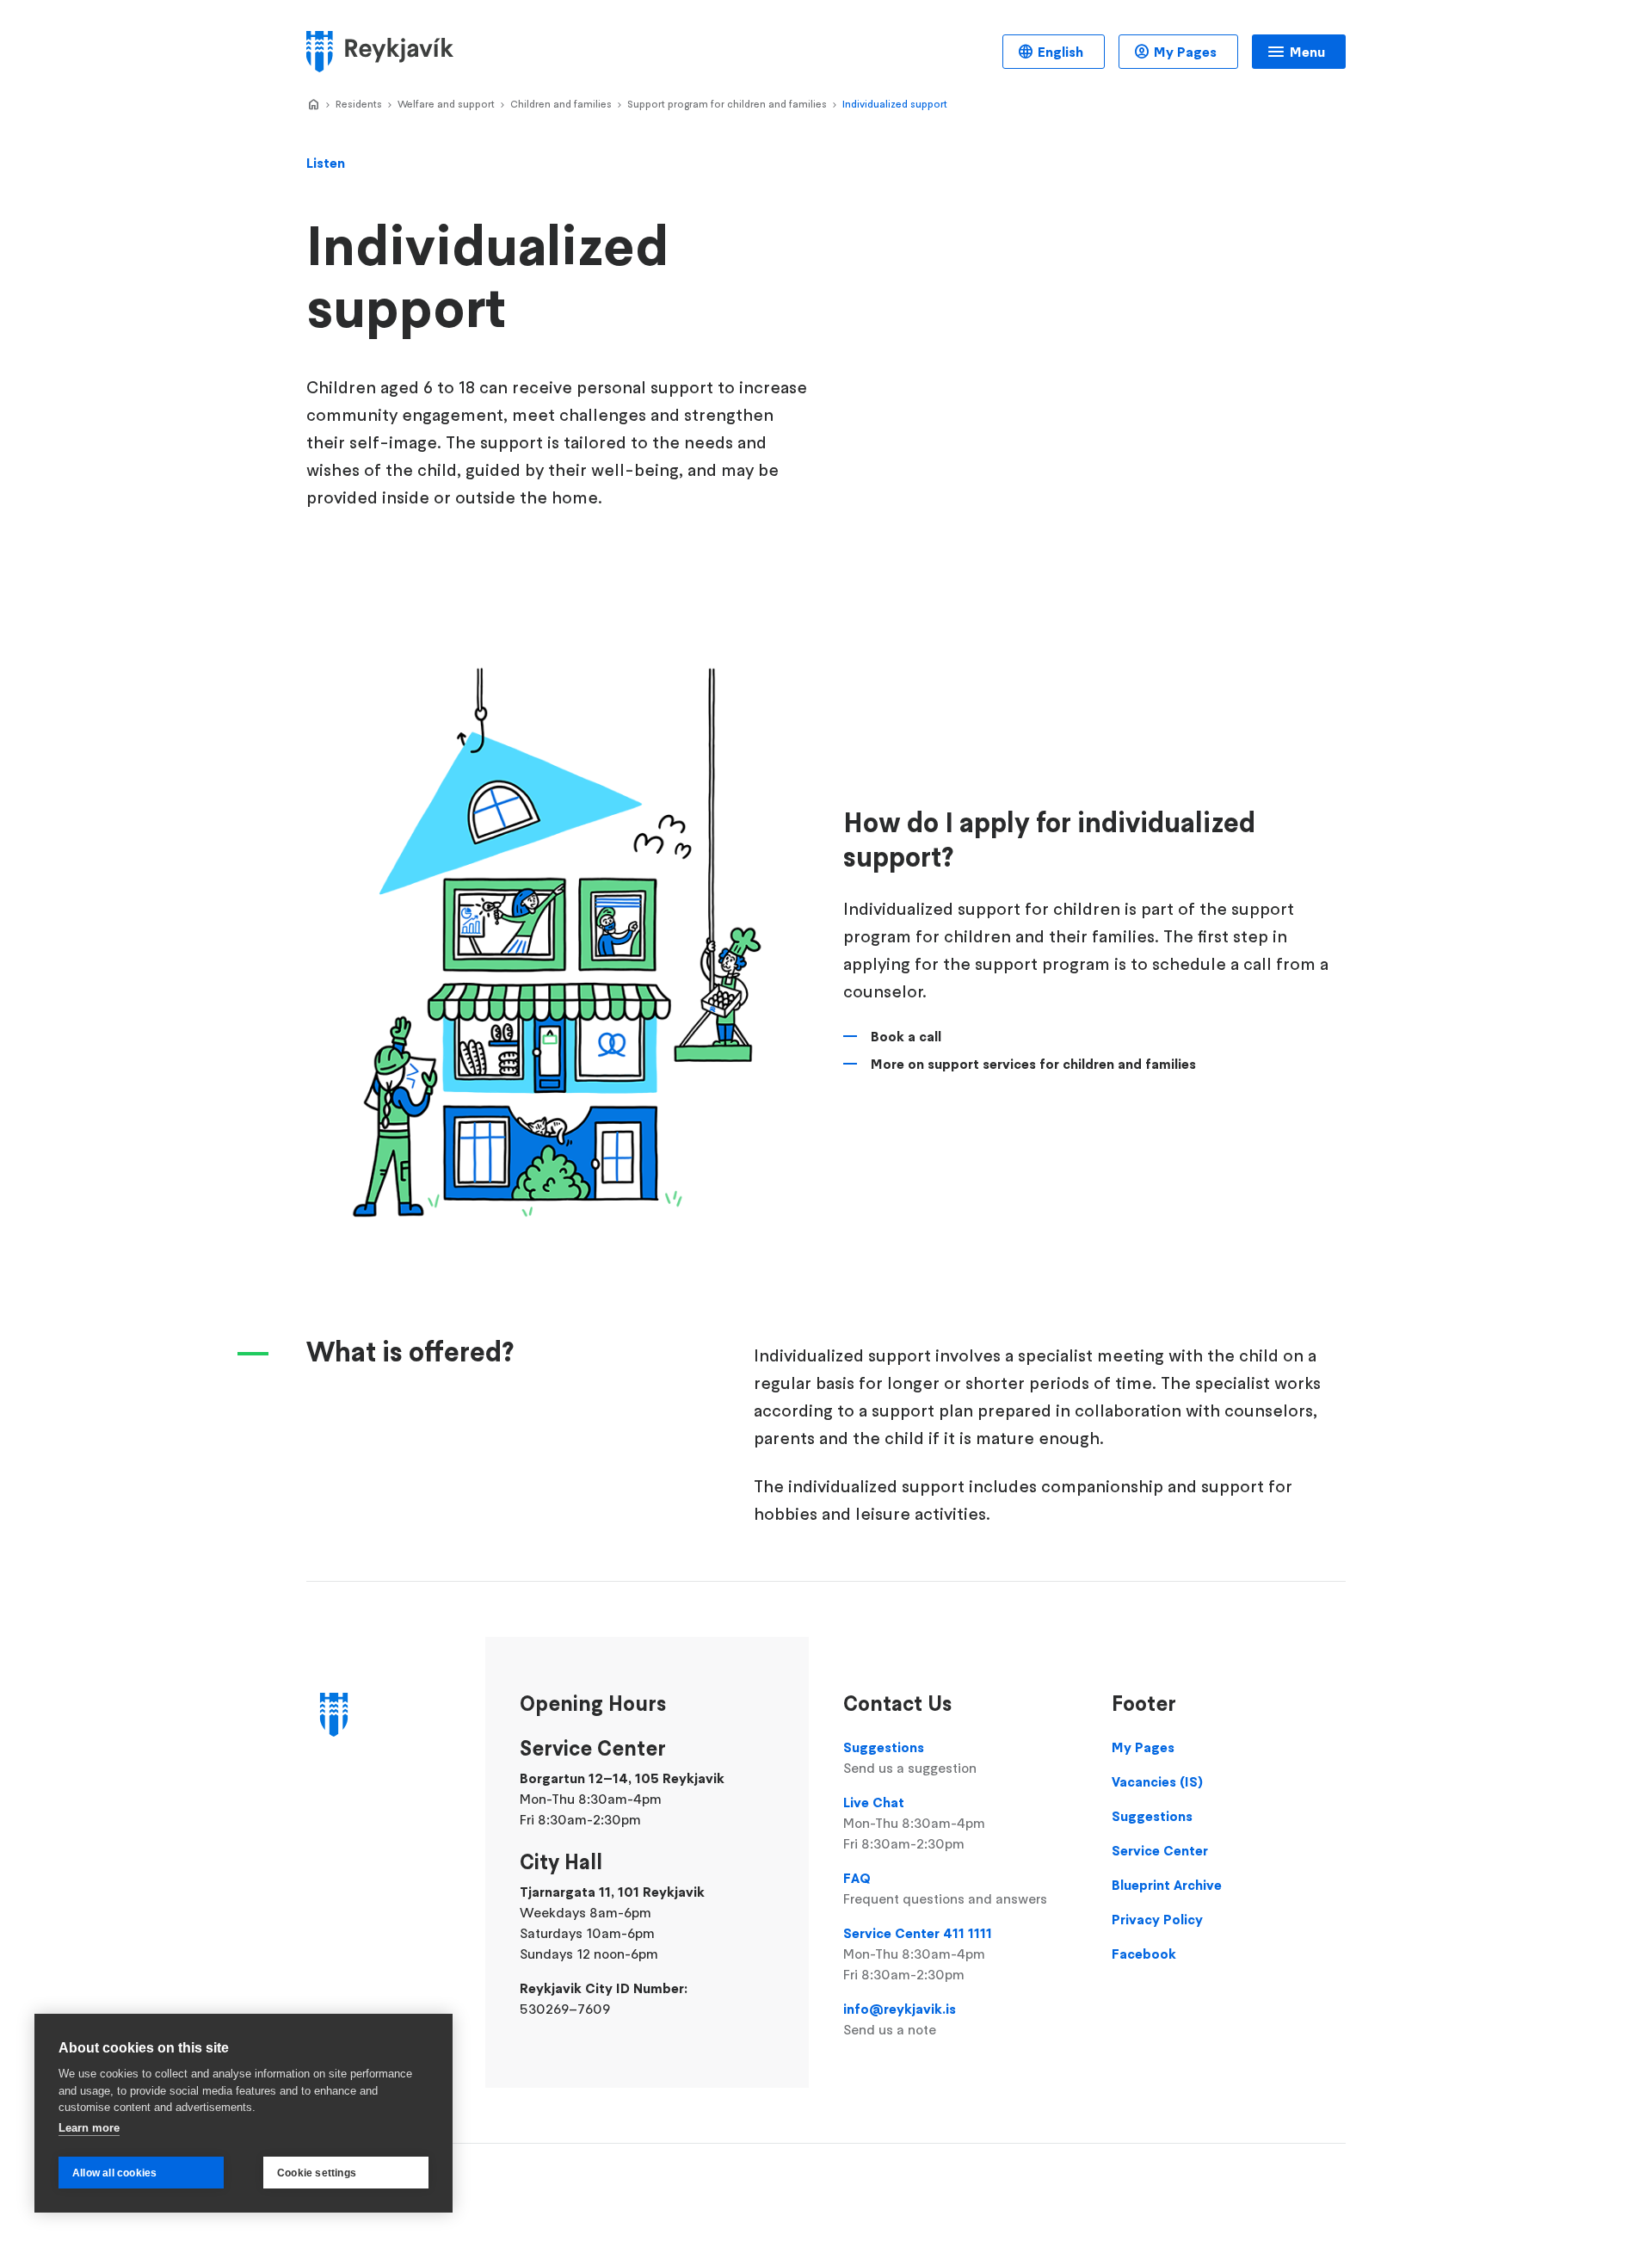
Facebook (1144, 1954)
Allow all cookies (114, 2173)
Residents (359, 104)
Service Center (1160, 1850)
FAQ (945, 1888)
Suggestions (910, 1757)
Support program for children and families (727, 104)
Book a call (906, 1036)
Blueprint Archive (1167, 1885)
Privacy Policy (1157, 1919)
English (1060, 52)
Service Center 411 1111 (918, 1954)
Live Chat (914, 1823)
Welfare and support (446, 104)
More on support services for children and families (1033, 1064)
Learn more (89, 2128)
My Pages (1185, 52)
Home (313, 105)
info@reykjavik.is (900, 2019)
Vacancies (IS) (1157, 1781)
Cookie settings (317, 2173)
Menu (1307, 52)
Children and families (561, 104)
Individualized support (895, 104)
